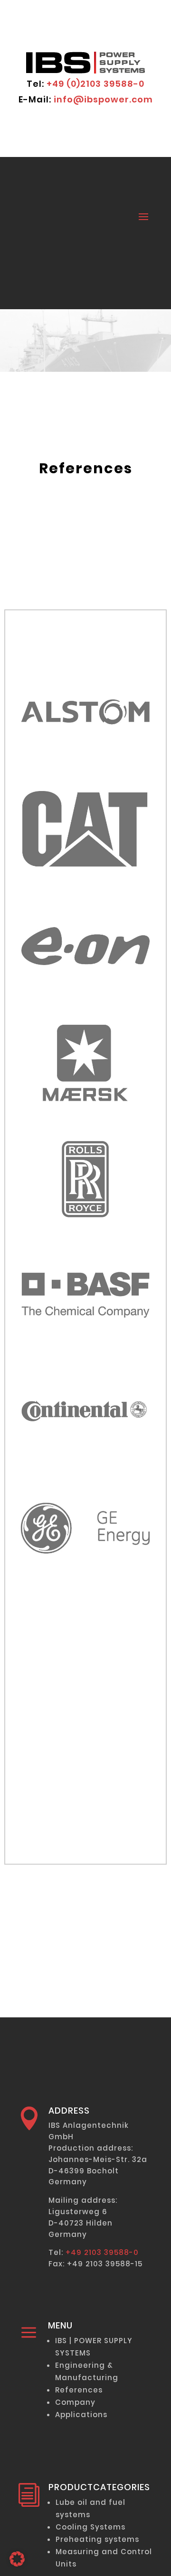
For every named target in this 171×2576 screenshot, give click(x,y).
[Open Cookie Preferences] (17, 2564)
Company (75, 2402)
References (79, 2390)
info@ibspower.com (103, 99)
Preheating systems (97, 2539)
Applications (81, 2415)
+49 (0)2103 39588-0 (95, 84)
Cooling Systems (90, 2527)
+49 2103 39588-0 (102, 2252)
